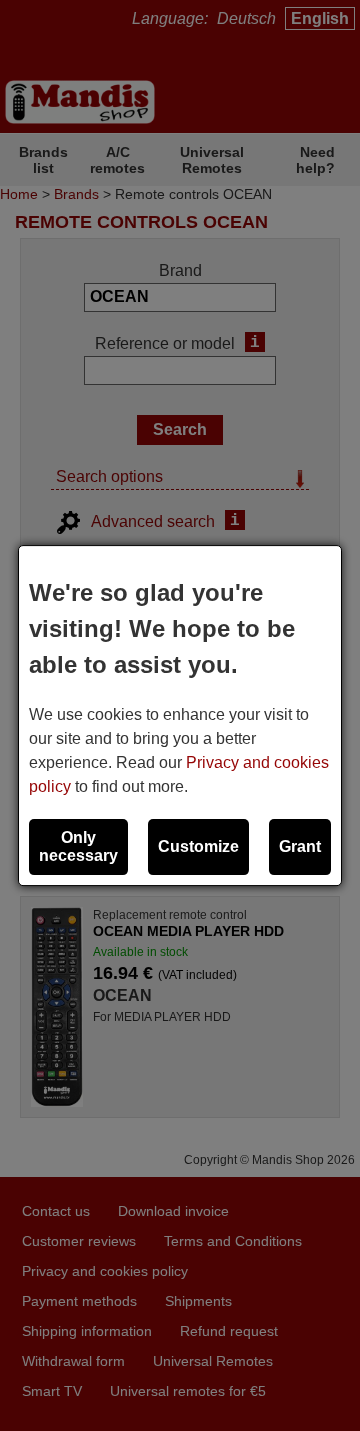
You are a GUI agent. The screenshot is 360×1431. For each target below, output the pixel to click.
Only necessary (78, 846)
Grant (300, 846)
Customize (198, 846)
